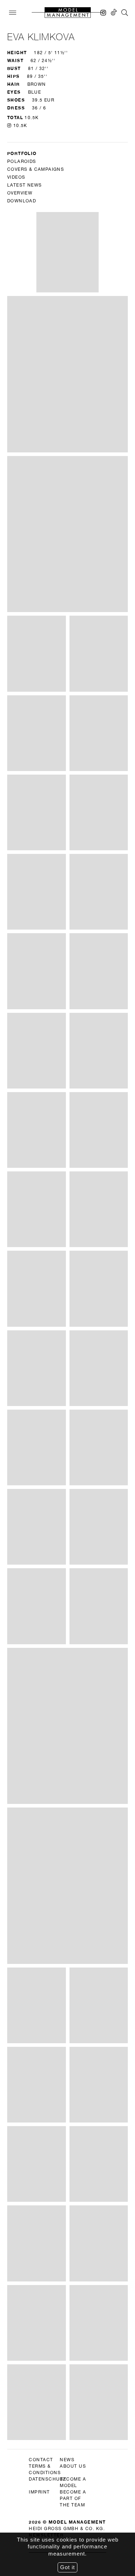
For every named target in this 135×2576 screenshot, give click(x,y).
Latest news (24, 185)
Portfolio (22, 153)
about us (73, 2466)
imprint (39, 2492)
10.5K (19, 126)
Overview (20, 193)
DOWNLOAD (22, 201)
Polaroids (22, 161)
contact (41, 2460)
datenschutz (48, 2479)
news (67, 2460)
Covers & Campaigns (36, 169)
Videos (16, 177)
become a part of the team (73, 2499)
